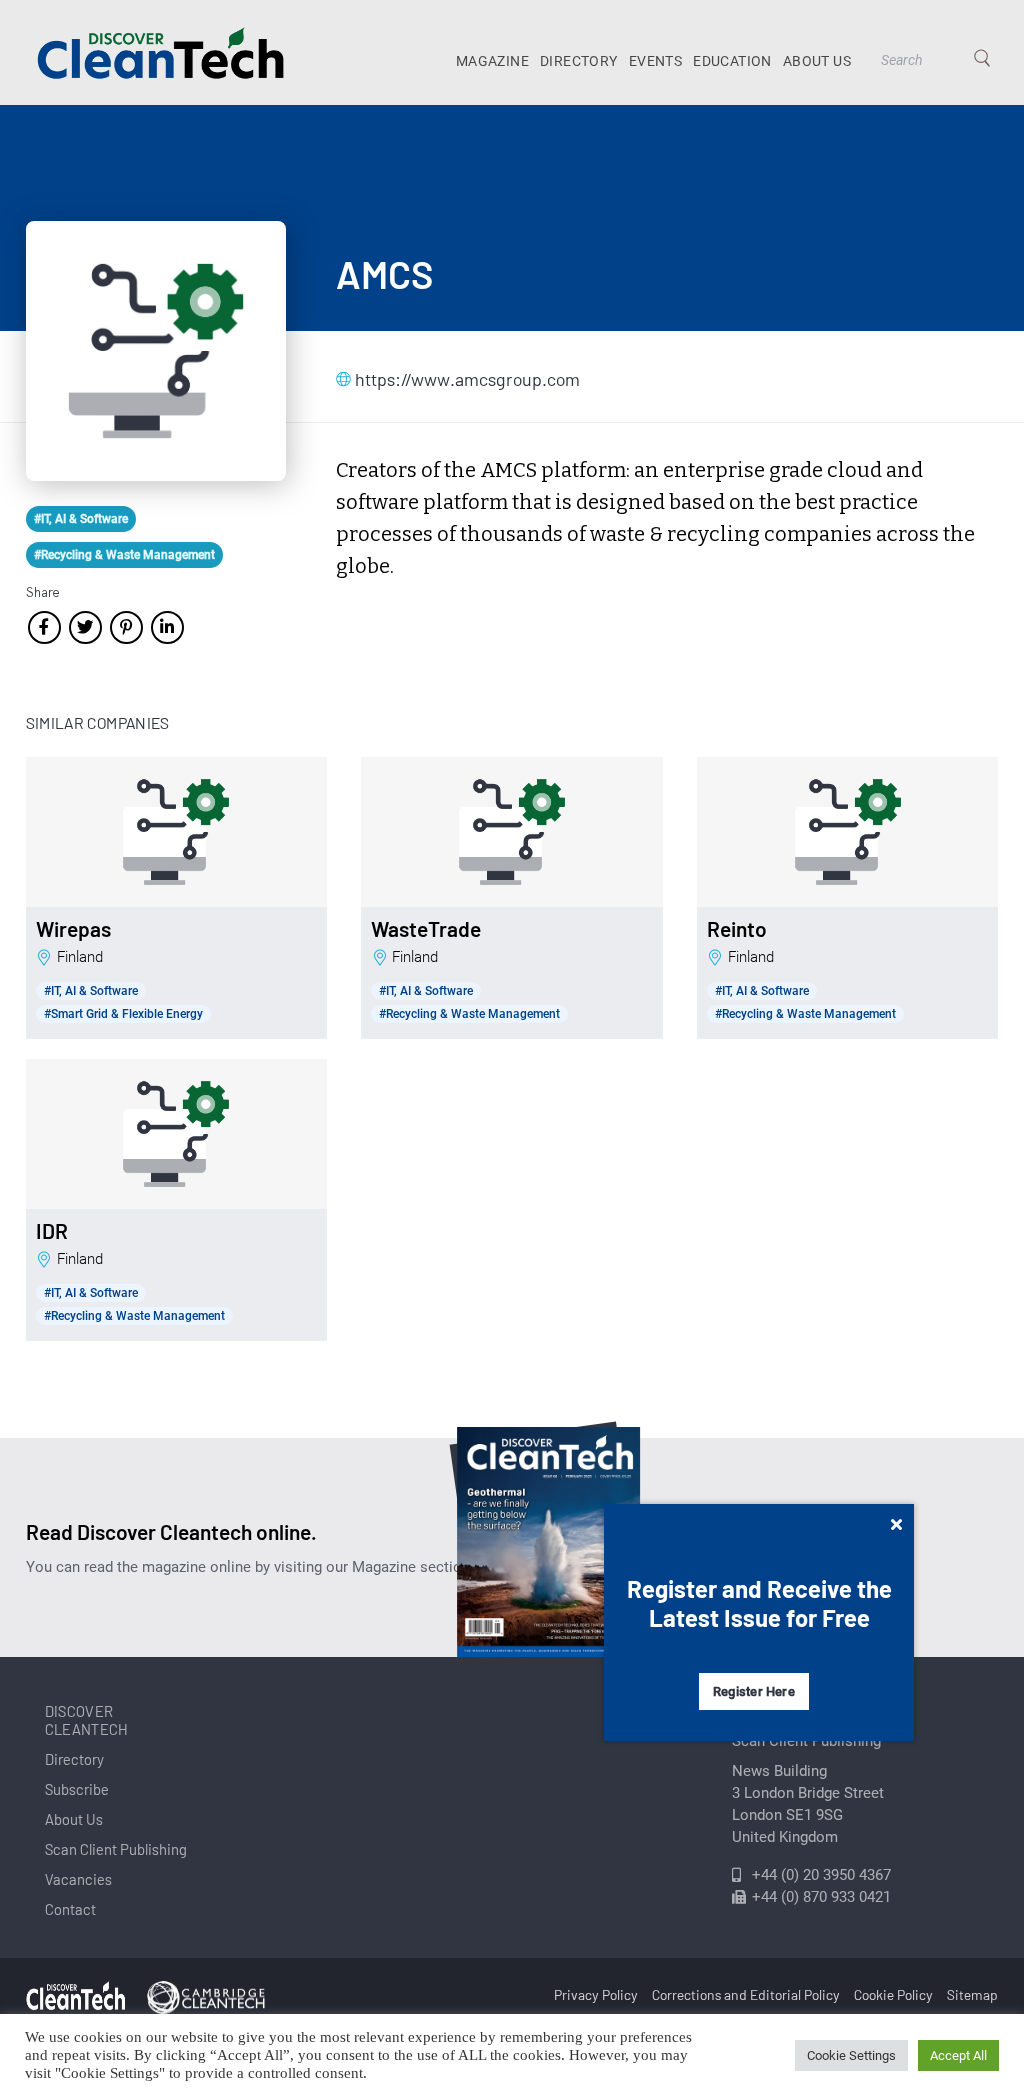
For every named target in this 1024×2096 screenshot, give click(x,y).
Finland (80, 957)
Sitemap (972, 1994)
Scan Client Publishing (116, 1849)
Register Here (754, 1691)
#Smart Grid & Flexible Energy (123, 1014)
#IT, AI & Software (81, 519)
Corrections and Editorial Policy (746, 1994)
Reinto (737, 929)
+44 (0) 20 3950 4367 (821, 1875)
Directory (579, 61)
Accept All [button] (958, 2055)
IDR (52, 1231)
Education (732, 61)
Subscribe (77, 1789)
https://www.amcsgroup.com (455, 379)
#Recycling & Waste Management (124, 555)
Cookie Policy (893, 1994)
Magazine (492, 61)
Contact (70, 1909)
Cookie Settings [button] (851, 2055)
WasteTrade (426, 929)
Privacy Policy (596, 1994)
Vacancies (78, 1879)
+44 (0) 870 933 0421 (821, 1897)
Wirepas (73, 929)
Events (655, 61)
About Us (817, 61)
